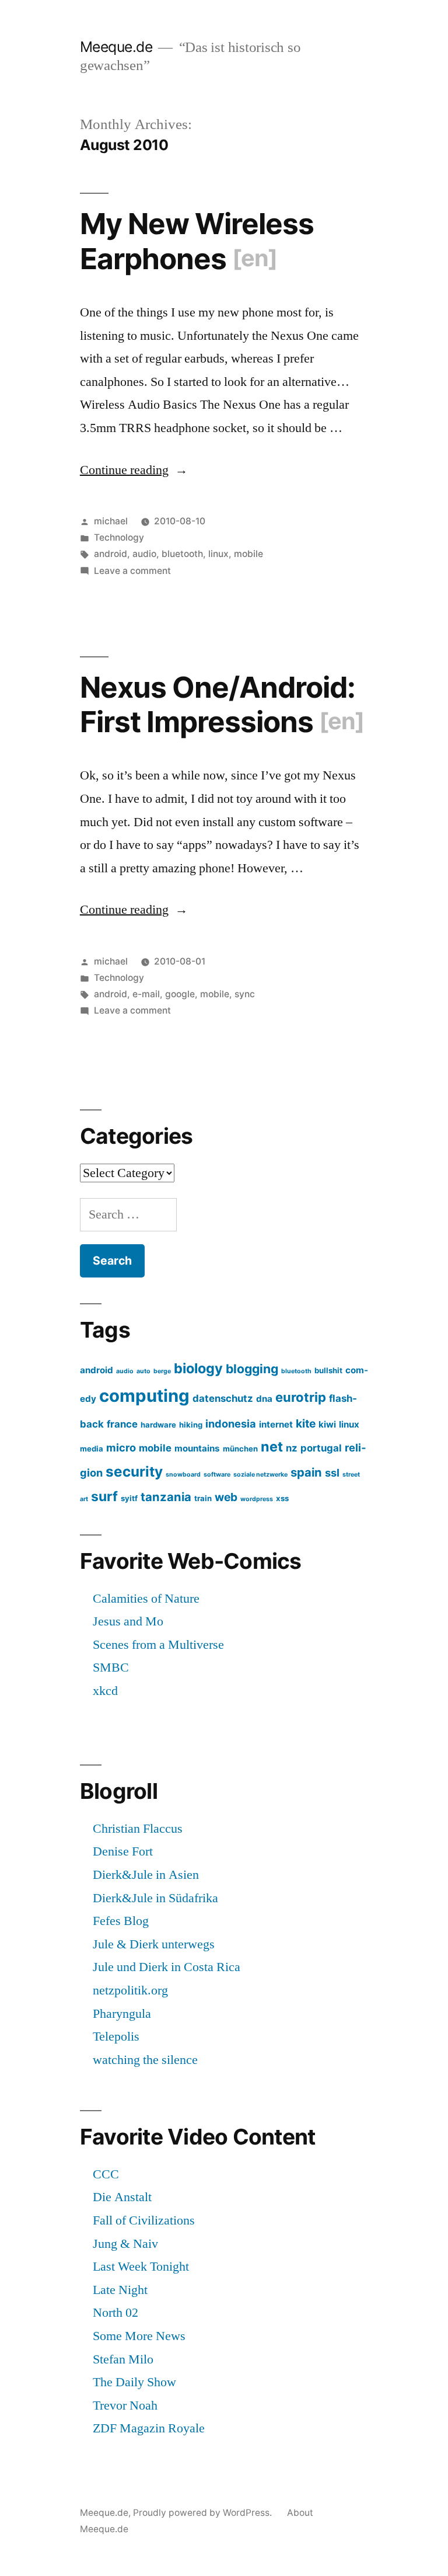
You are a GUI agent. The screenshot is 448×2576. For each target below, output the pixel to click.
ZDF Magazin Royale (149, 2428)
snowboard (183, 1475)
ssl (332, 1473)
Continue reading (134, 470)
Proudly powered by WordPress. (204, 2513)
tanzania (166, 1497)
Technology (119, 537)
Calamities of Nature (146, 1599)
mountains (197, 1448)
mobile (249, 554)
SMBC (111, 1668)
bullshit (328, 1370)
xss (282, 1498)
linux (218, 554)
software (217, 1475)
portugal (321, 1448)
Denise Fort (123, 1851)
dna (264, 1399)
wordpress (257, 1499)
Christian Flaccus (138, 1829)
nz (292, 1448)
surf (104, 1496)
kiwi (327, 1424)
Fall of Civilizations (144, 2220)
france (122, 1424)
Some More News (139, 2336)
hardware (158, 1425)
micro (121, 1447)
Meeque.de (116, 47)
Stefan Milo (123, 2359)
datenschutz (223, 1398)
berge (162, 1371)
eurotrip (301, 1397)
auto (143, 1371)
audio (144, 554)
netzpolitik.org (130, 1990)
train (203, 1498)
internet (276, 1424)
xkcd (105, 1691)
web (226, 1497)
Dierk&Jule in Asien (146, 1875)
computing (144, 1396)
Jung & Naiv (125, 2244)
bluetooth (182, 554)
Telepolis (116, 2037)
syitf (129, 1498)
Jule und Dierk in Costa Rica (167, 1967)
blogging (252, 1369)
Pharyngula (122, 2014)
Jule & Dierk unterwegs (154, 1944)
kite (306, 1423)
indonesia (231, 1423)
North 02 (116, 2313)
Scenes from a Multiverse (158, 1645)
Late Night (120, 2290)
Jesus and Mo (128, 1621)
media (92, 1449)
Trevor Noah (125, 2406)
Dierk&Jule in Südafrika (155, 1898)
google (180, 994)
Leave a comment (132, 571)
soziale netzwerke (260, 1475)
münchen (240, 1449)
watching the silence (145, 2060)
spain (306, 1472)
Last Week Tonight (141, 2267)
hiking (191, 1425)
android (111, 554)
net (272, 1447)
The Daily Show (134, 2382)
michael (111, 521)
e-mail (146, 994)
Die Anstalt (122, 2197)
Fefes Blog (121, 1921)
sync (245, 994)
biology (198, 1368)
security (134, 1471)
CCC (106, 2174)
